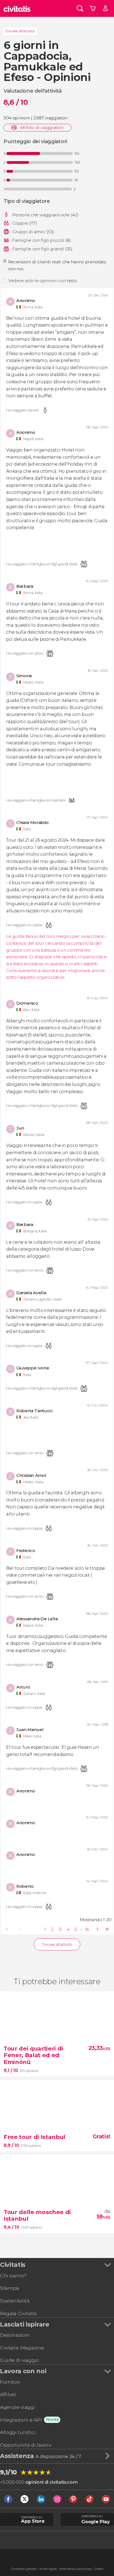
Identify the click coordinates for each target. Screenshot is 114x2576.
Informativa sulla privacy (76, 2569)
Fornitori (10, 2382)
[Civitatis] (17, 8)
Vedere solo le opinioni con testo (43, 281)
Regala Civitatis (18, 2313)
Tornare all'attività (20, 31)
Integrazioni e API (21, 2420)
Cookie (99, 2569)
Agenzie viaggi (18, 2407)
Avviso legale (48, 2569)
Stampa (10, 2288)
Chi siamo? (13, 2276)
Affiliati (8, 2394)
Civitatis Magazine (22, 2348)
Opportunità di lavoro (26, 2445)
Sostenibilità (15, 2301)
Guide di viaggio (20, 2360)
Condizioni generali (24, 2569)
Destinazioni (15, 2335)
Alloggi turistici (18, 2432)
